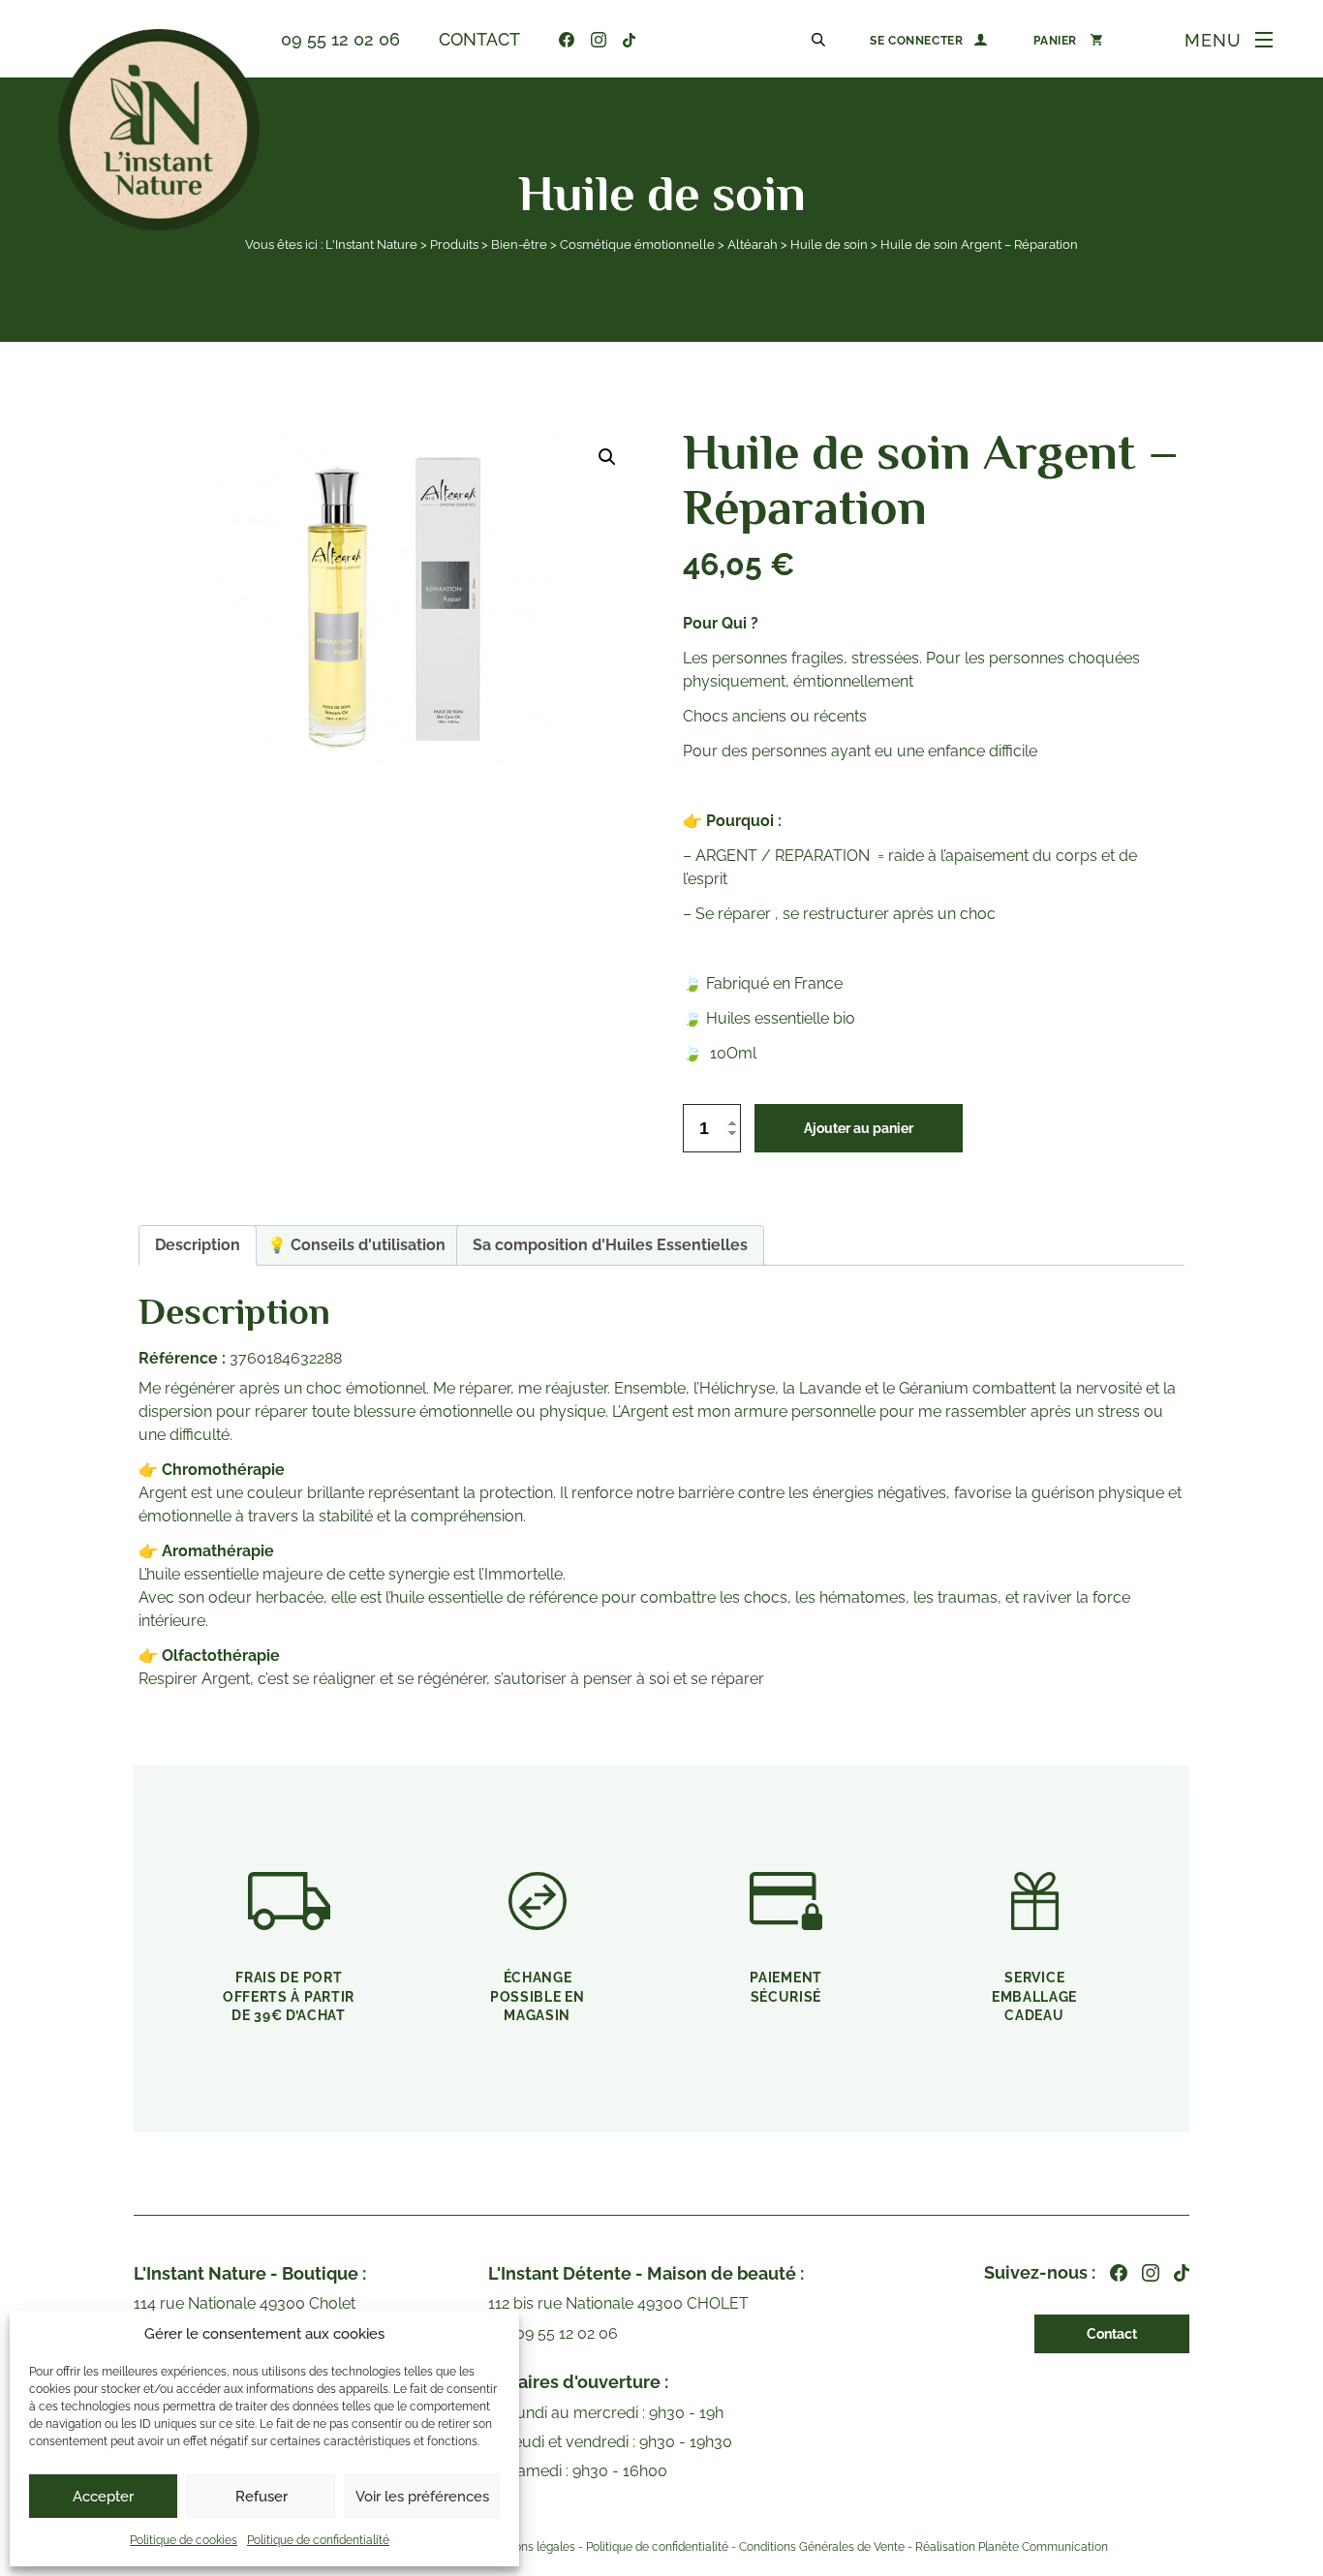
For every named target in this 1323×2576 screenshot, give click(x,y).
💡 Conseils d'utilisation (356, 1245)
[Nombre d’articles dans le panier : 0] (1068, 40)
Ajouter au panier (859, 1128)
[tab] (198, 1245)
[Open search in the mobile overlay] (821, 39)
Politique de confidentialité (318, 2540)
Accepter (103, 2497)
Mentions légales (529, 2547)
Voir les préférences (422, 2497)
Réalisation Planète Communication (1012, 2547)
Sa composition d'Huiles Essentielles (610, 1245)
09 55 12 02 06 (340, 39)
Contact (479, 39)
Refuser (262, 2497)
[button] (607, 457)
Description (198, 1245)
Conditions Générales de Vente (822, 2547)
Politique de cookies (184, 2540)
